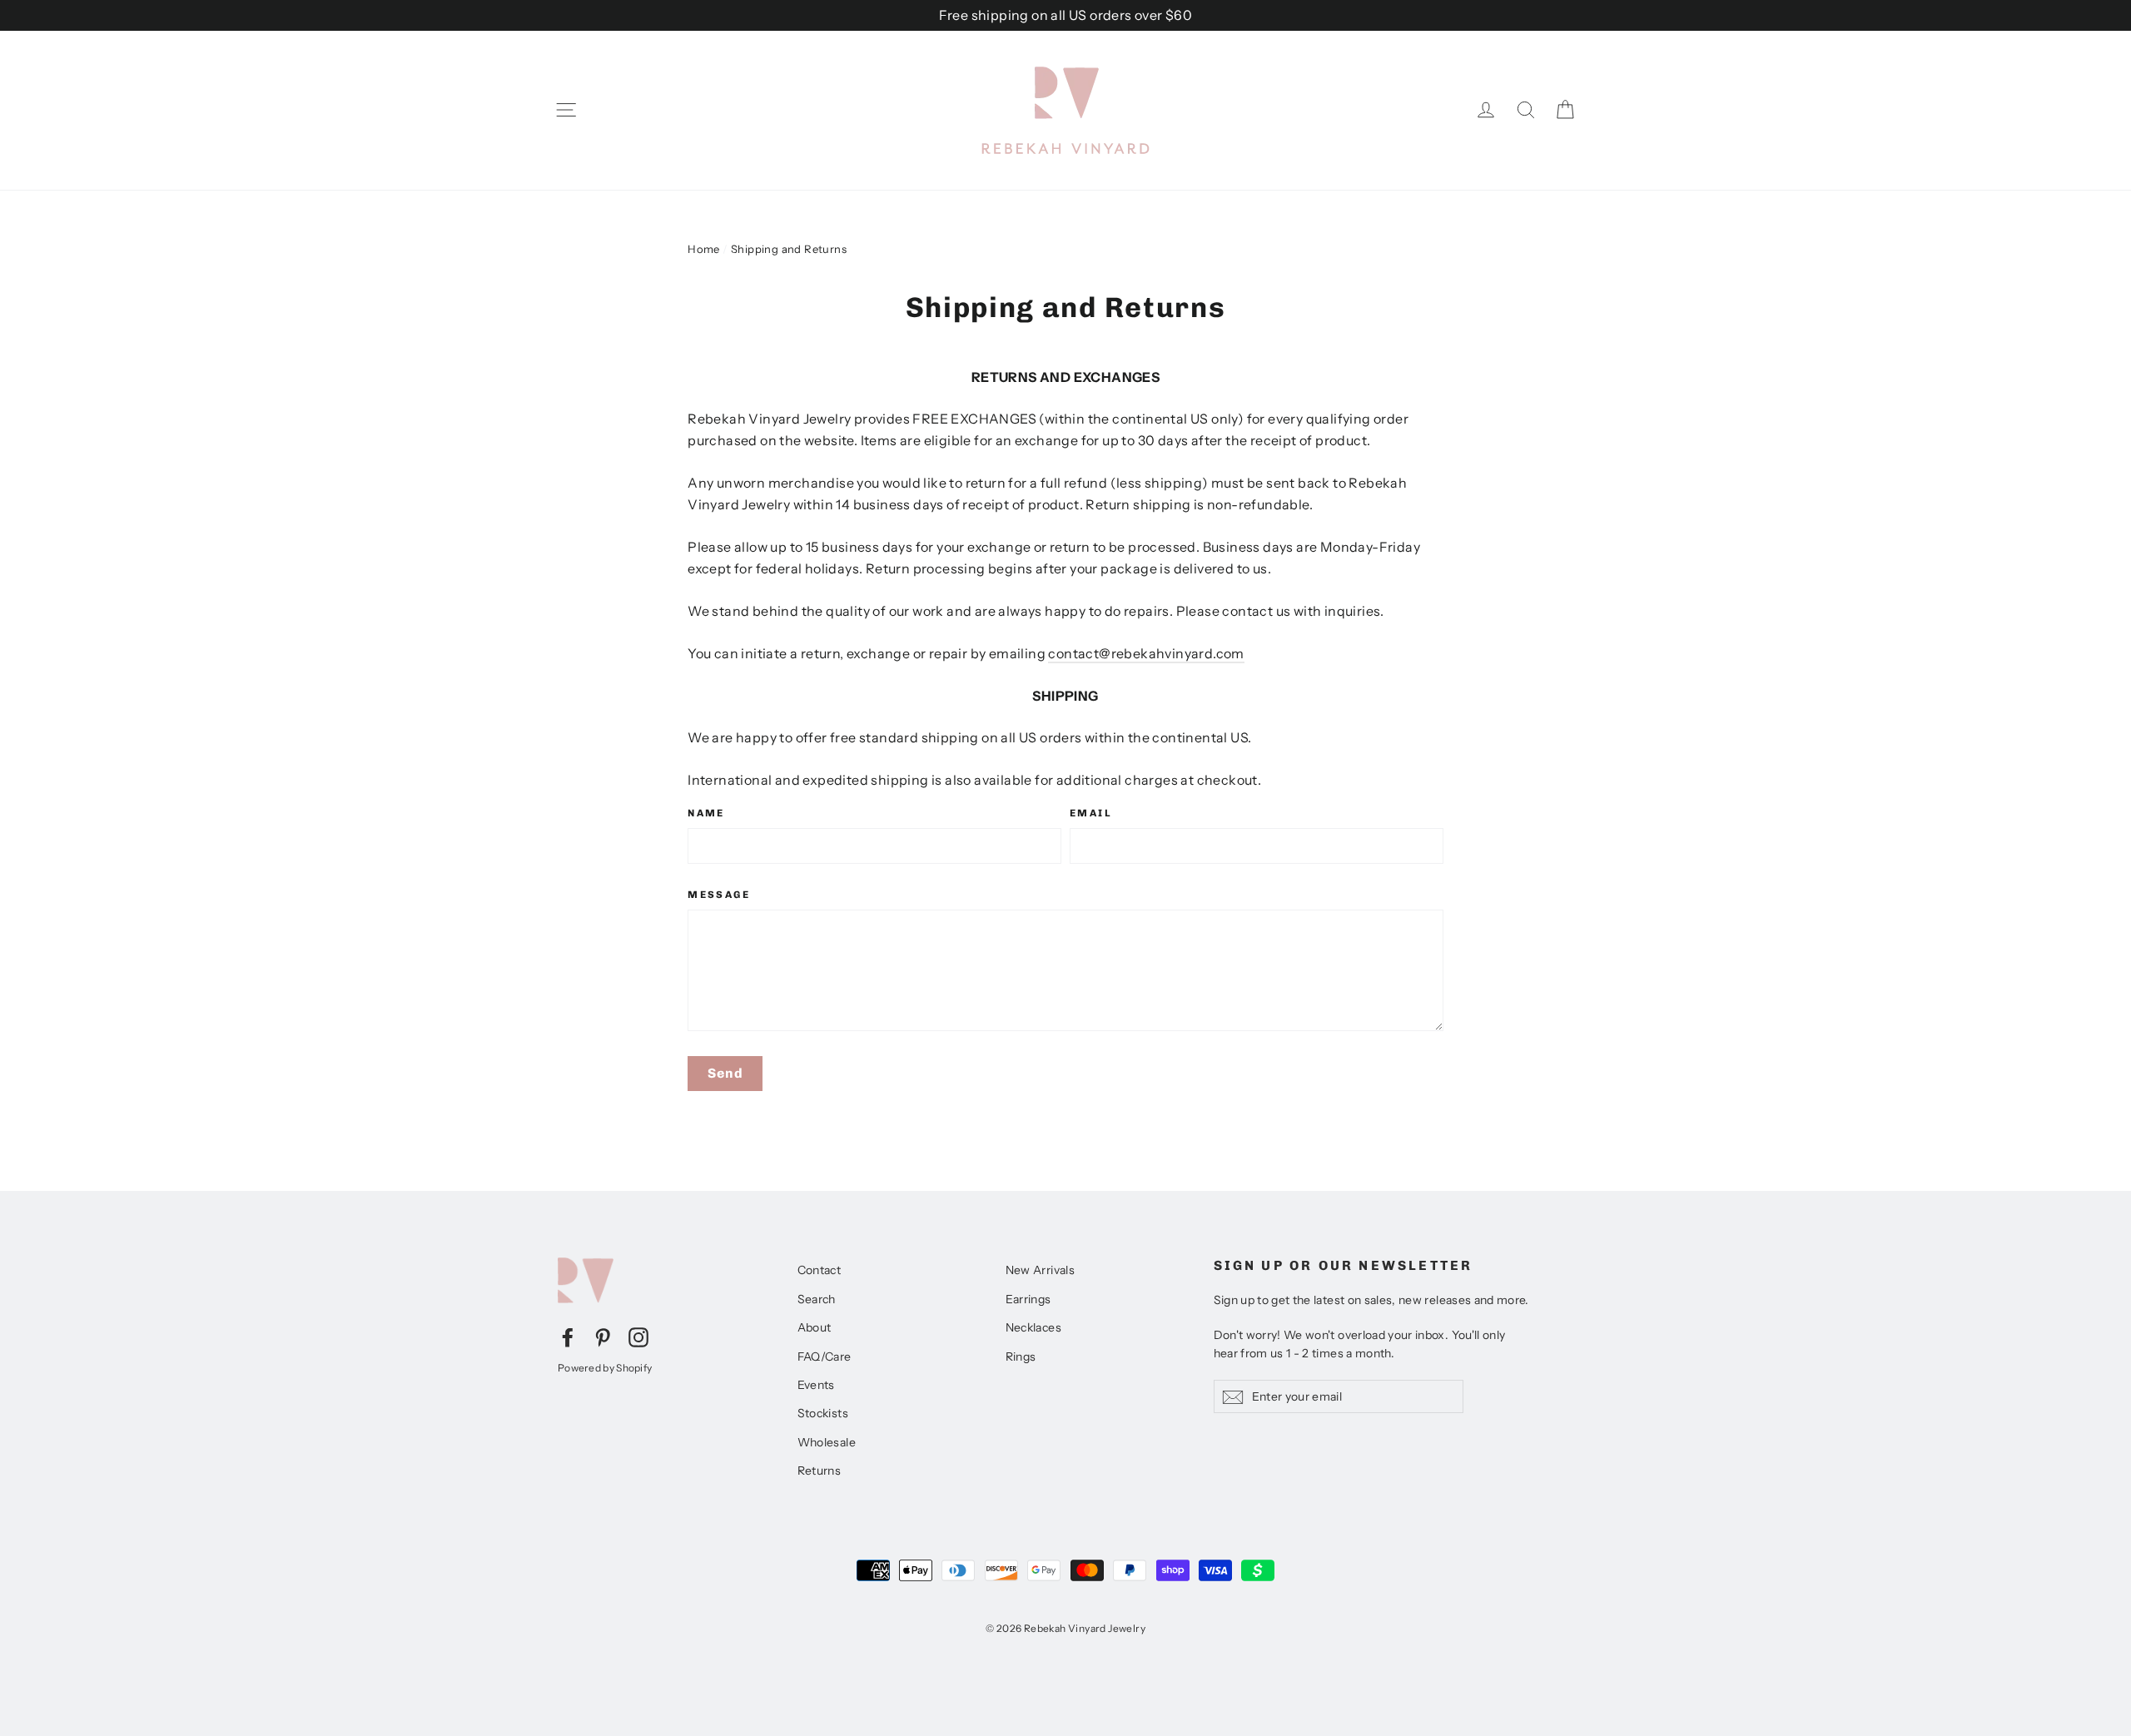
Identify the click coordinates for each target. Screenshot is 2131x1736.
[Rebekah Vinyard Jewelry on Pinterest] (603, 1337)
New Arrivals (1041, 1270)
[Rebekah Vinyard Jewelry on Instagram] (638, 1337)
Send (725, 1073)
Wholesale (827, 1442)
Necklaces (1034, 1327)
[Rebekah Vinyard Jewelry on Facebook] (568, 1337)
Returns (820, 1471)
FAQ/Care (825, 1357)
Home (704, 249)
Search (817, 1299)
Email (1091, 813)
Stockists (823, 1413)
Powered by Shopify (605, 1368)
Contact (820, 1270)
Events (816, 1385)
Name (706, 813)
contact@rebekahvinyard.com (1146, 653)
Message (719, 895)
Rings (1021, 1357)
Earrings (1028, 1299)
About (815, 1327)
